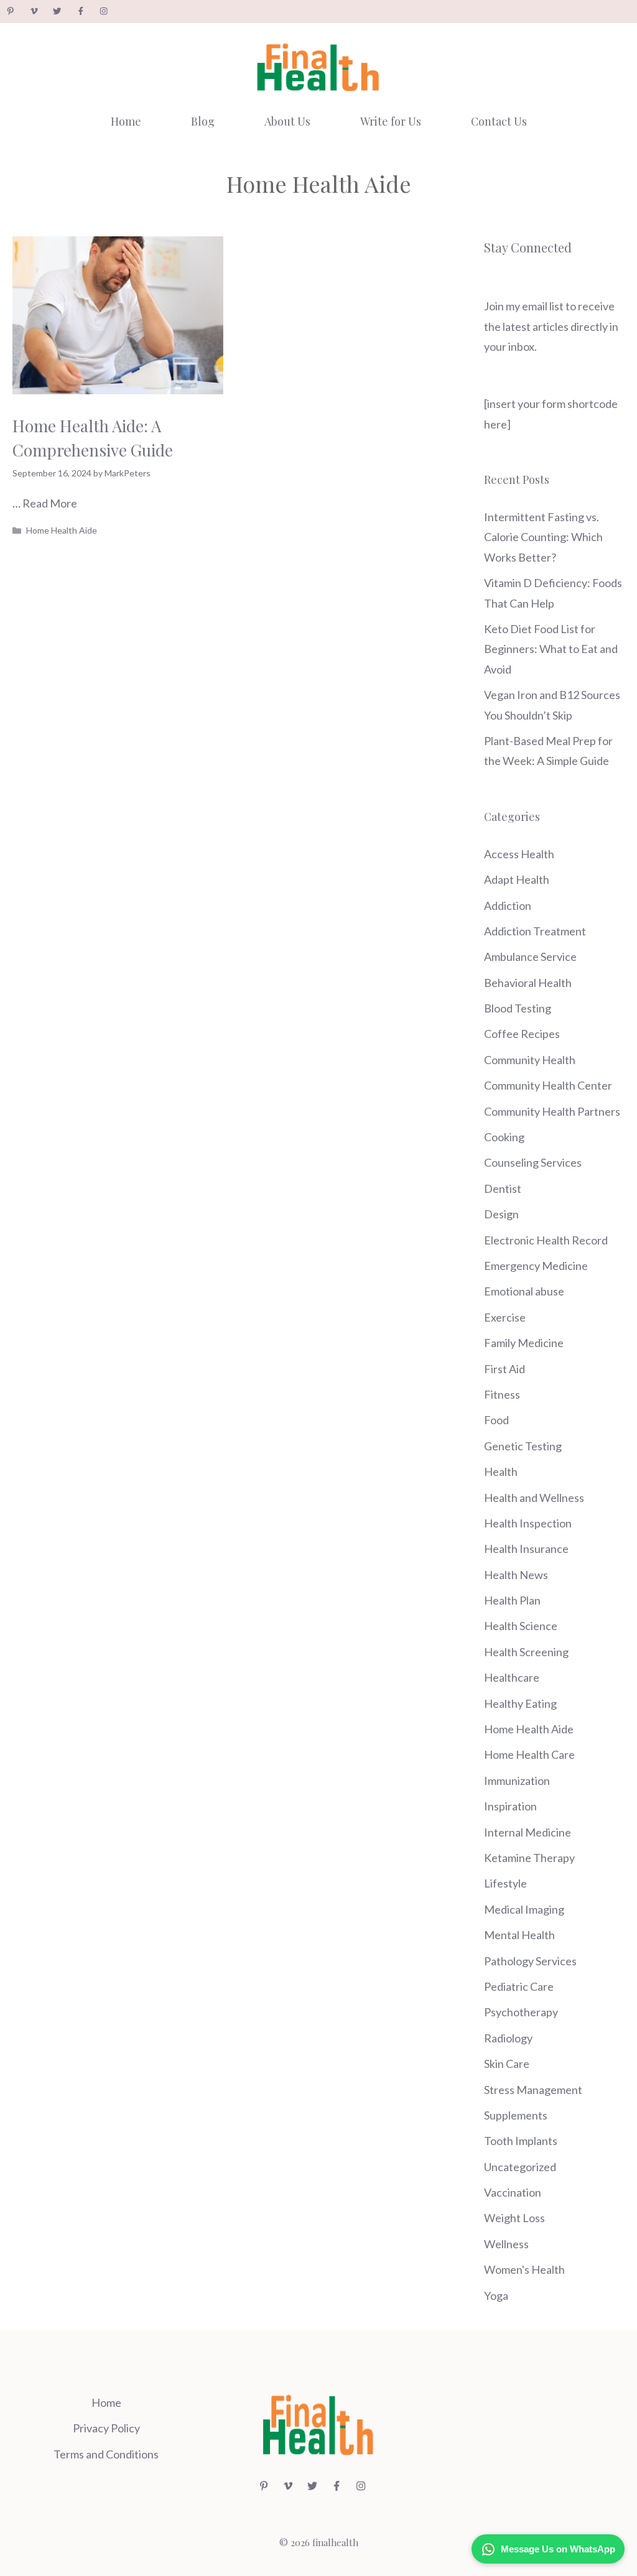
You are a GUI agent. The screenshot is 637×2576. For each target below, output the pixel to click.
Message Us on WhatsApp (558, 2549)
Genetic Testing (523, 1446)
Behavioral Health (528, 983)
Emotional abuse (524, 1291)
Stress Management (533, 2090)
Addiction (508, 906)
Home (126, 121)
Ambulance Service (530, 957)
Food (496, 1420)
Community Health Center (548, 1085)
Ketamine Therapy (529, 1858)
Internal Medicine (528, 1832)
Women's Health (524, 2269)
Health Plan (512, 1600)
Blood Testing (518, 1008)
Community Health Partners (552, 1111)
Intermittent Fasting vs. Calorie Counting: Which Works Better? (543, 537)
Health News (516, 1575)
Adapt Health (517, 879)
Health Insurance (526, 1549)
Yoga (496, 2296)
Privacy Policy (106, 2428)
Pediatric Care (519, 1986)
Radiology (508, 2038)
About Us (287, 121)
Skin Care (507, 2064)
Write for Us (391, 121)
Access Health (519, 854)
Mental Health (519, 1935)
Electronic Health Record (546, 1240)
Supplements (516, 2115)
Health (501, 1471)
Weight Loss (514, 2218)
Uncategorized (520, 2167)
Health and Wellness (534, 1498)
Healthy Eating (520, 1703)
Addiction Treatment (535, 931)
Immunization (517, 1781)
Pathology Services (530, 1961)
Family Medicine (524, 1343)
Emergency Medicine (536, 1266)
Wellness (506, 2244)
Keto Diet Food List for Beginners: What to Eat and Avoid (551, 649)
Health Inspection (528, 1523)
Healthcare (512, 1677)
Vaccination (513, 2192)
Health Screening (526, 1652)
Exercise (505, 1317)
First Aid (504, 1369)
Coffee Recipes (522, 1034)
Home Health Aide (62, 530)
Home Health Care (529, 1754)
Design (501, 1214)
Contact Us (499, 121)
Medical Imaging (524, 1909)
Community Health (530, 1060)
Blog (203, 121)
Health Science (521, 1626)
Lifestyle (505, 1883)
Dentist (503, 1188)
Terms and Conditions (106, 2454)
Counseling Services (533, 1162)
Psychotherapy (521, 2012)
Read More (50, 503)
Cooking (504, 1137)
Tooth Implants (521, 2141)
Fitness (502, 1394)
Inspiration (510, 1806)
